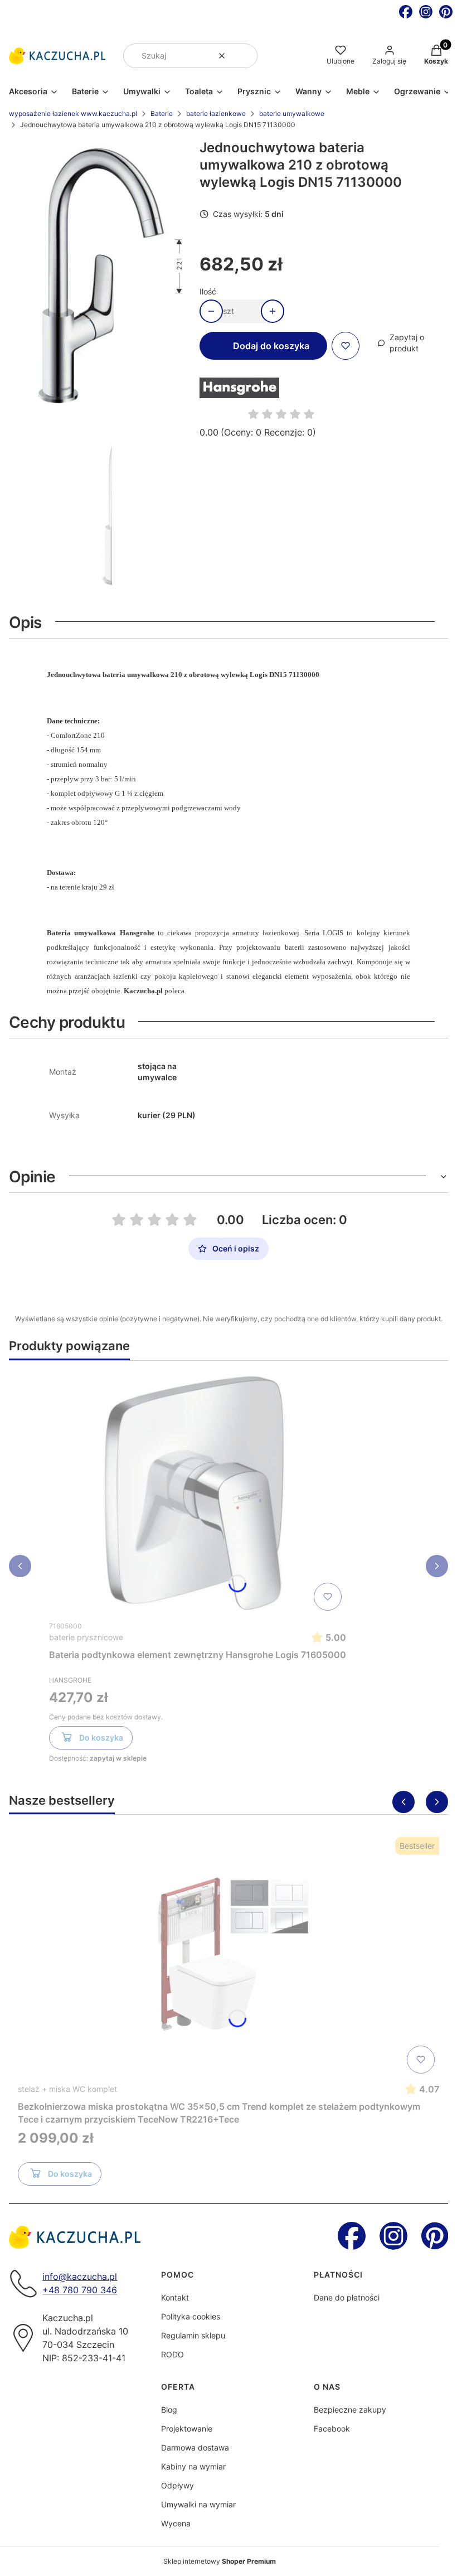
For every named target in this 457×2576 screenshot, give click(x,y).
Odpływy (178, 2485)
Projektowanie (187, 2428)
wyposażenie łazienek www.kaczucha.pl (73, 113)
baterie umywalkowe (292, 113)
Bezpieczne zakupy (350, 2410)
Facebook (332, 2428)
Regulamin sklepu (193, 2335)
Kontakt (175, 2297)
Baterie (162, 113)
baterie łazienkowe (216, 113)
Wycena (176, 2523)
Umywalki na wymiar (198, 2504)
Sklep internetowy (220, 2561)
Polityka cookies (191, 2316)
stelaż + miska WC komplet (67, 2089)
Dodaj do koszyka (271, 346)
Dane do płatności (347, 2297)
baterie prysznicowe (86, 1637)
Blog (169, 2410)
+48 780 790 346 (80, 2290)
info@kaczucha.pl (80, 2277)
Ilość (208, 291)
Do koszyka (101, 1738)
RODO (172, 2354)
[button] (245, 56)
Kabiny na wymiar (193, 2466)
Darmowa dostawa (195, 2447)
